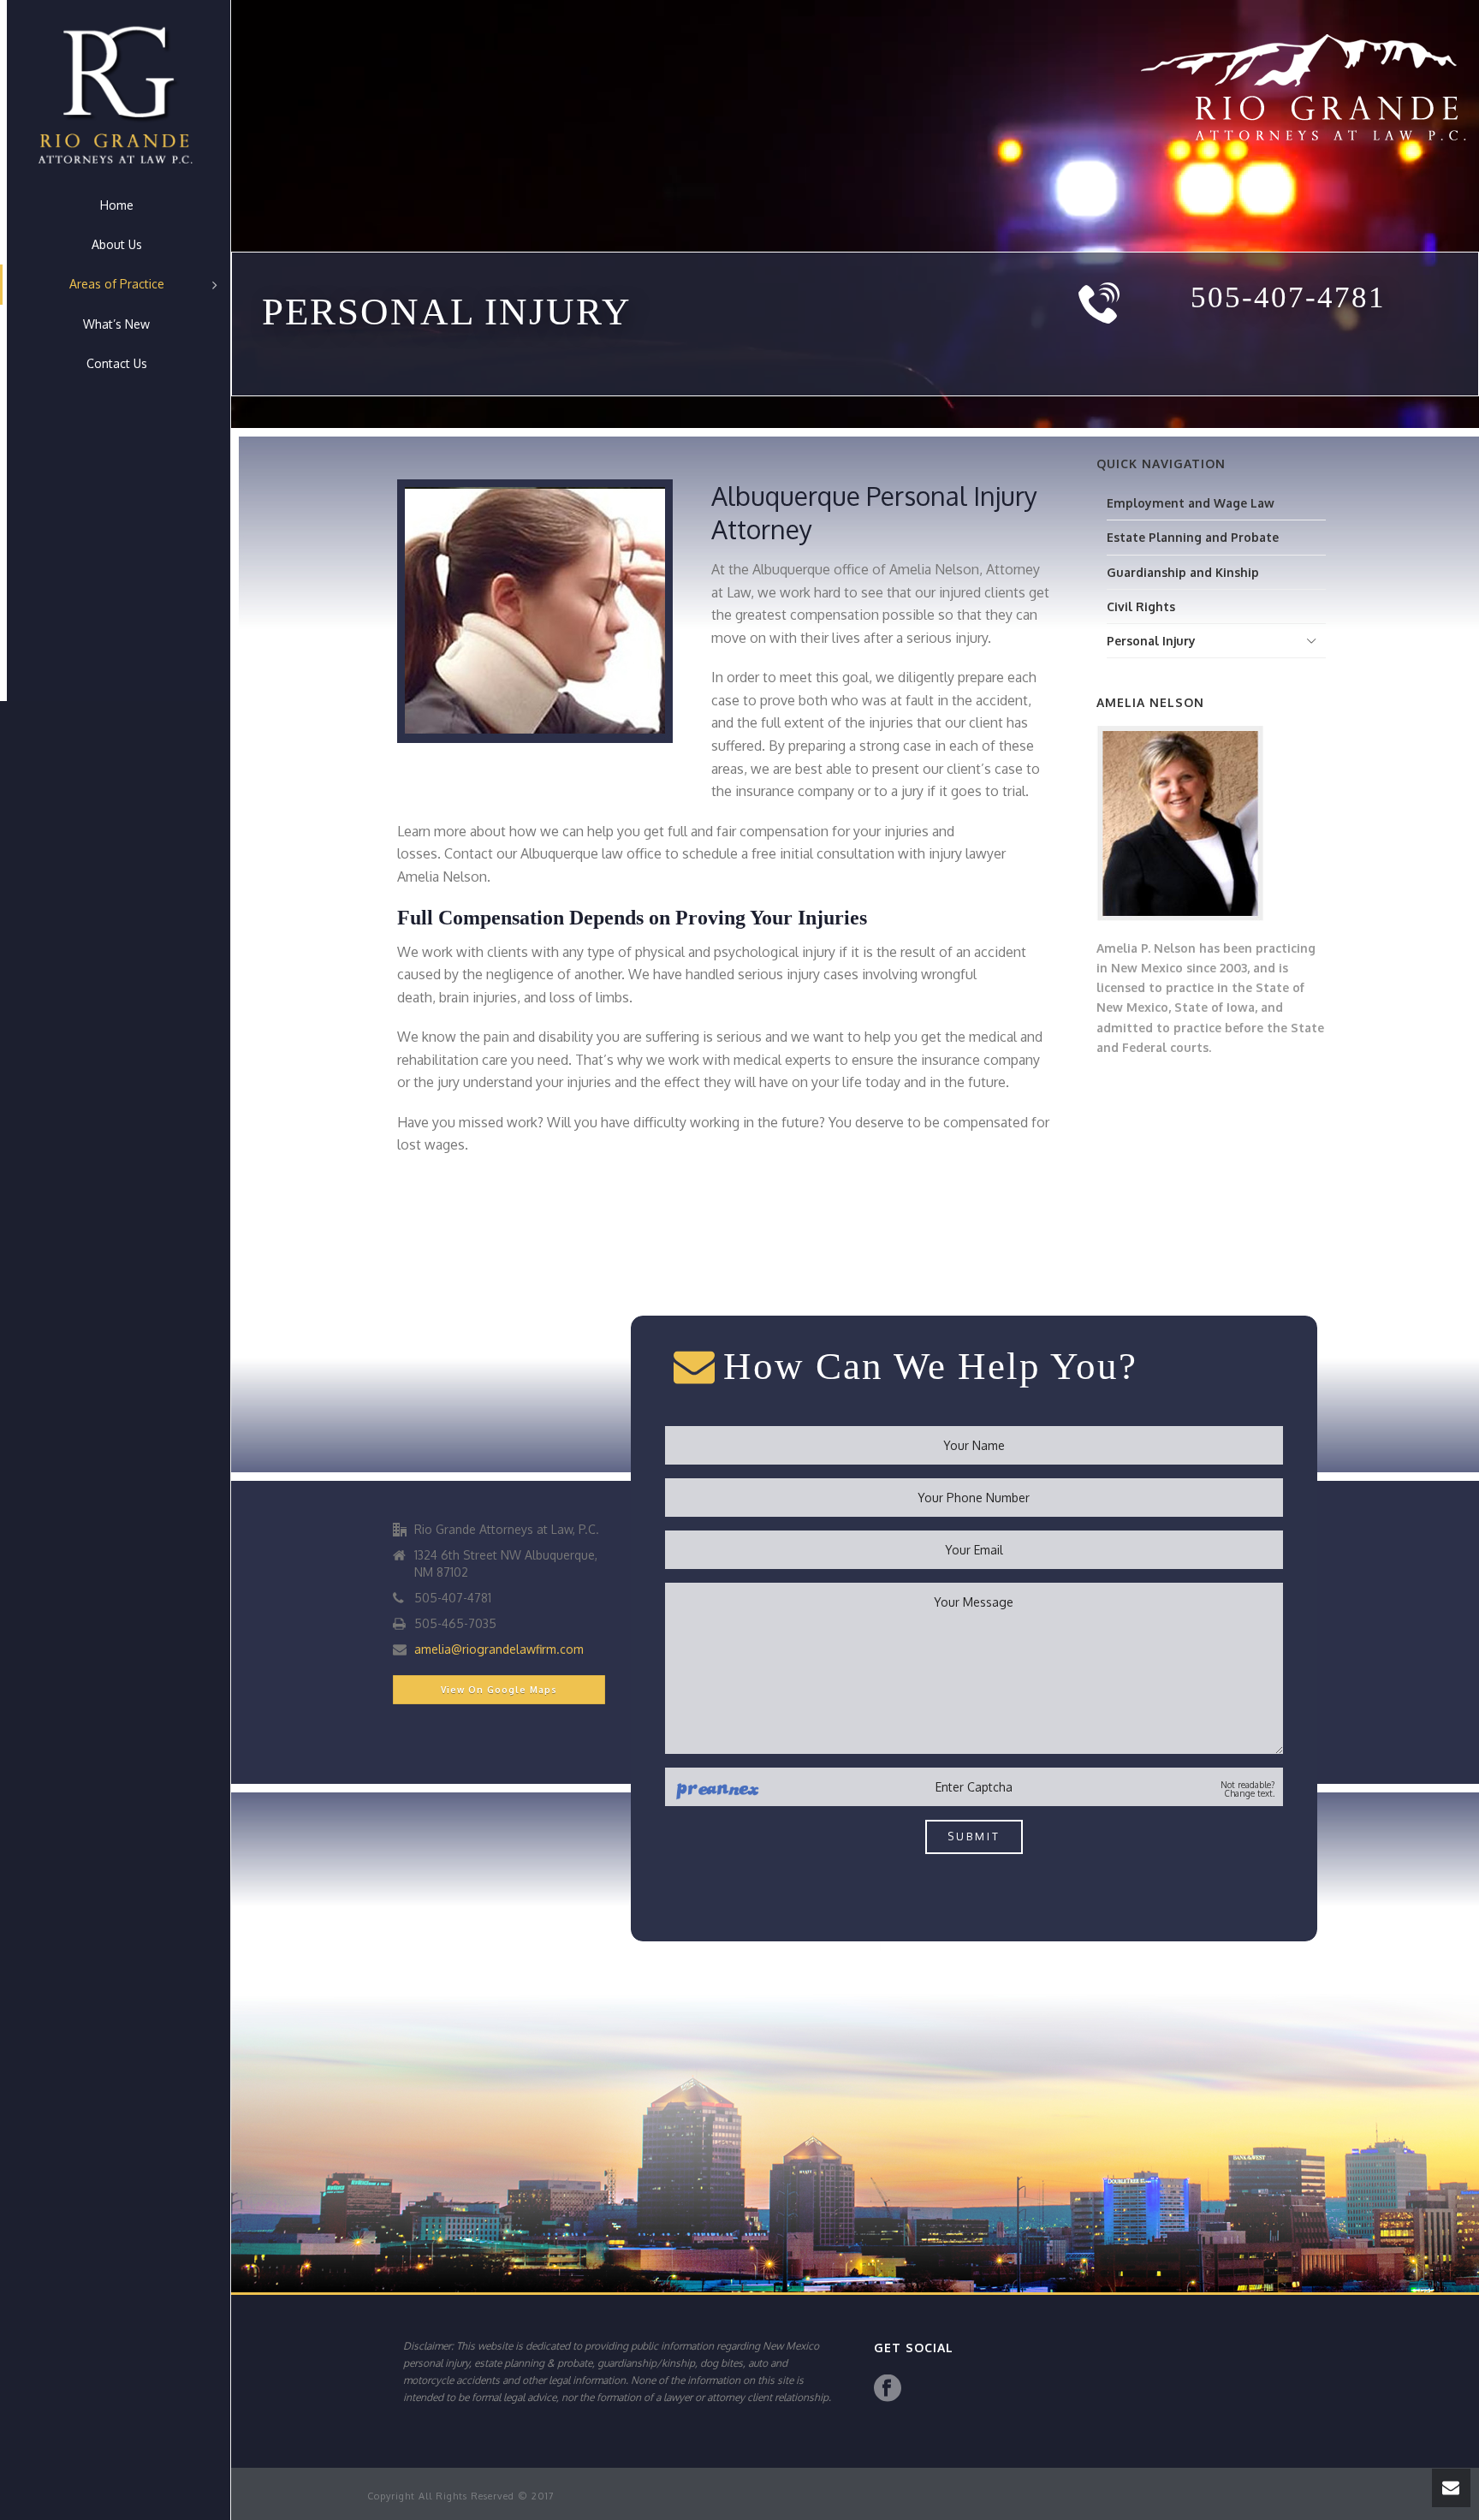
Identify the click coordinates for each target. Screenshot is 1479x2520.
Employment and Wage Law (1191, 503)
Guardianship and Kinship (1183, 572)
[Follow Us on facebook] (888, 2389)
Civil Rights (1141, 606)
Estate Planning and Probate (1193, 537)
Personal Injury (1151, 641)
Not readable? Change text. (1247, 1789)
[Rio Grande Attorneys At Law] (115, 93)
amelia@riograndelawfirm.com (499, 1649)
